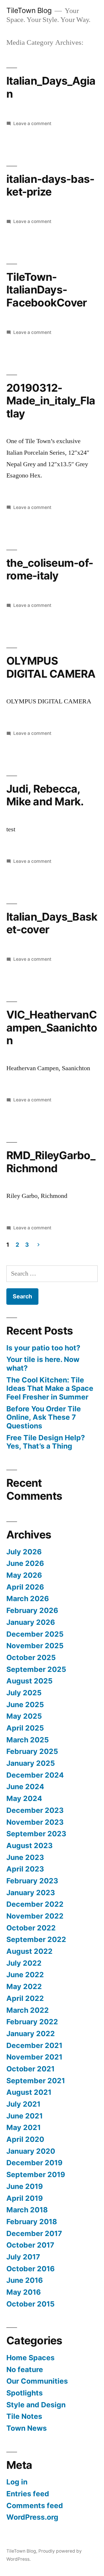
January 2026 (31, 1622)
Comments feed (35, 2506)
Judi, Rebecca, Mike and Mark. (45, 795)
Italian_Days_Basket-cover (52, 923)
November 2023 (35, 1822)
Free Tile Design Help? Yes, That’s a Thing (46, 1442)
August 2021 (29, 2092)
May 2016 (24, 2292)
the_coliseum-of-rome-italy (50, 569)
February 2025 (32, 1751)
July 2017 (23, 2257)
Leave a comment (32, 123)
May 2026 (24, 1575)
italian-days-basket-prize (50, 185)
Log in (17, 2482)
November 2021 (34, 2057)
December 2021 (34, 2045)
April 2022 (25, 1998)
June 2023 (25, 1857)
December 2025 (35, 1634)
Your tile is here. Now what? (43, 1364)
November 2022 (35, 1916)
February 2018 (32, 2222)
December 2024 (35, 1775)
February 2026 (32, 1610)
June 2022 (25, 1975)
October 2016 (30, 2269)
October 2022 (31, 1928)
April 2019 (25, 2198)
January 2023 (31, 1893)
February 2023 (32, 1881)
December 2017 (34, 2233)
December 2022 (35, 1904)
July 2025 (24, 1693)
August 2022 (29, 1951)
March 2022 (28, 2010)
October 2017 (30, 2245)
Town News (27, 2428)
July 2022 (24, 1963)
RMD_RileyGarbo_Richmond (51, 1162)
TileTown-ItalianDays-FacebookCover (47, 290)
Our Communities (37, 2381)
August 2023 (29, 1845)
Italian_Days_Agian (51, 87)
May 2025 (24, 1716)
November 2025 (35, 1646)
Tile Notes (24, 2416)
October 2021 (30, 2069)
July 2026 (24, 1552)
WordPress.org (32, 2517)
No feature (25, 2369)
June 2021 (25, 2116)
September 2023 (36, 1834)
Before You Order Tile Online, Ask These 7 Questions (44, 1417)
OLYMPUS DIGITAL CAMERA (51, 667)
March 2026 (28, 1599)
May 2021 (24, 2127)
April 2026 (25, 1587)
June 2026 (25, 1563)
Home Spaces (30, 2358)
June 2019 (25, 2186)
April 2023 (25, 1869)
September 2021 (36, 2081)
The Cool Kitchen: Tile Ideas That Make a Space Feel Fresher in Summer (50, 1388)
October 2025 (31, 1657)
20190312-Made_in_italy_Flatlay (51, 401)
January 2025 (31, 1763)
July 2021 (23, 2104)
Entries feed (28, 2494)
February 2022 (32, 2022)
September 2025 (36, 1669)
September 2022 (36, 1939)
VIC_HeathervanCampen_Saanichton (52, 1027)
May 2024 (24, 1798)
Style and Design (36, 2405)
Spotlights (25, 2393)
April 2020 (25, 2139)
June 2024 (25, 1787)
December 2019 (34, 2163)
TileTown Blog (29, 10)
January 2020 (31, 2151)
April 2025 (25, 1728)
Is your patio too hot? (43, 1348)
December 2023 (35, 1810)
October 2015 (30, 2304)
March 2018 (27, 2210)
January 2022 (31, 2034)
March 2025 (28, 1740)
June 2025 (25, 1705)
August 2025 (29, 1681)
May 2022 (24, 1986)
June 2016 (25, 2280)
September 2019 (36, 2174)
